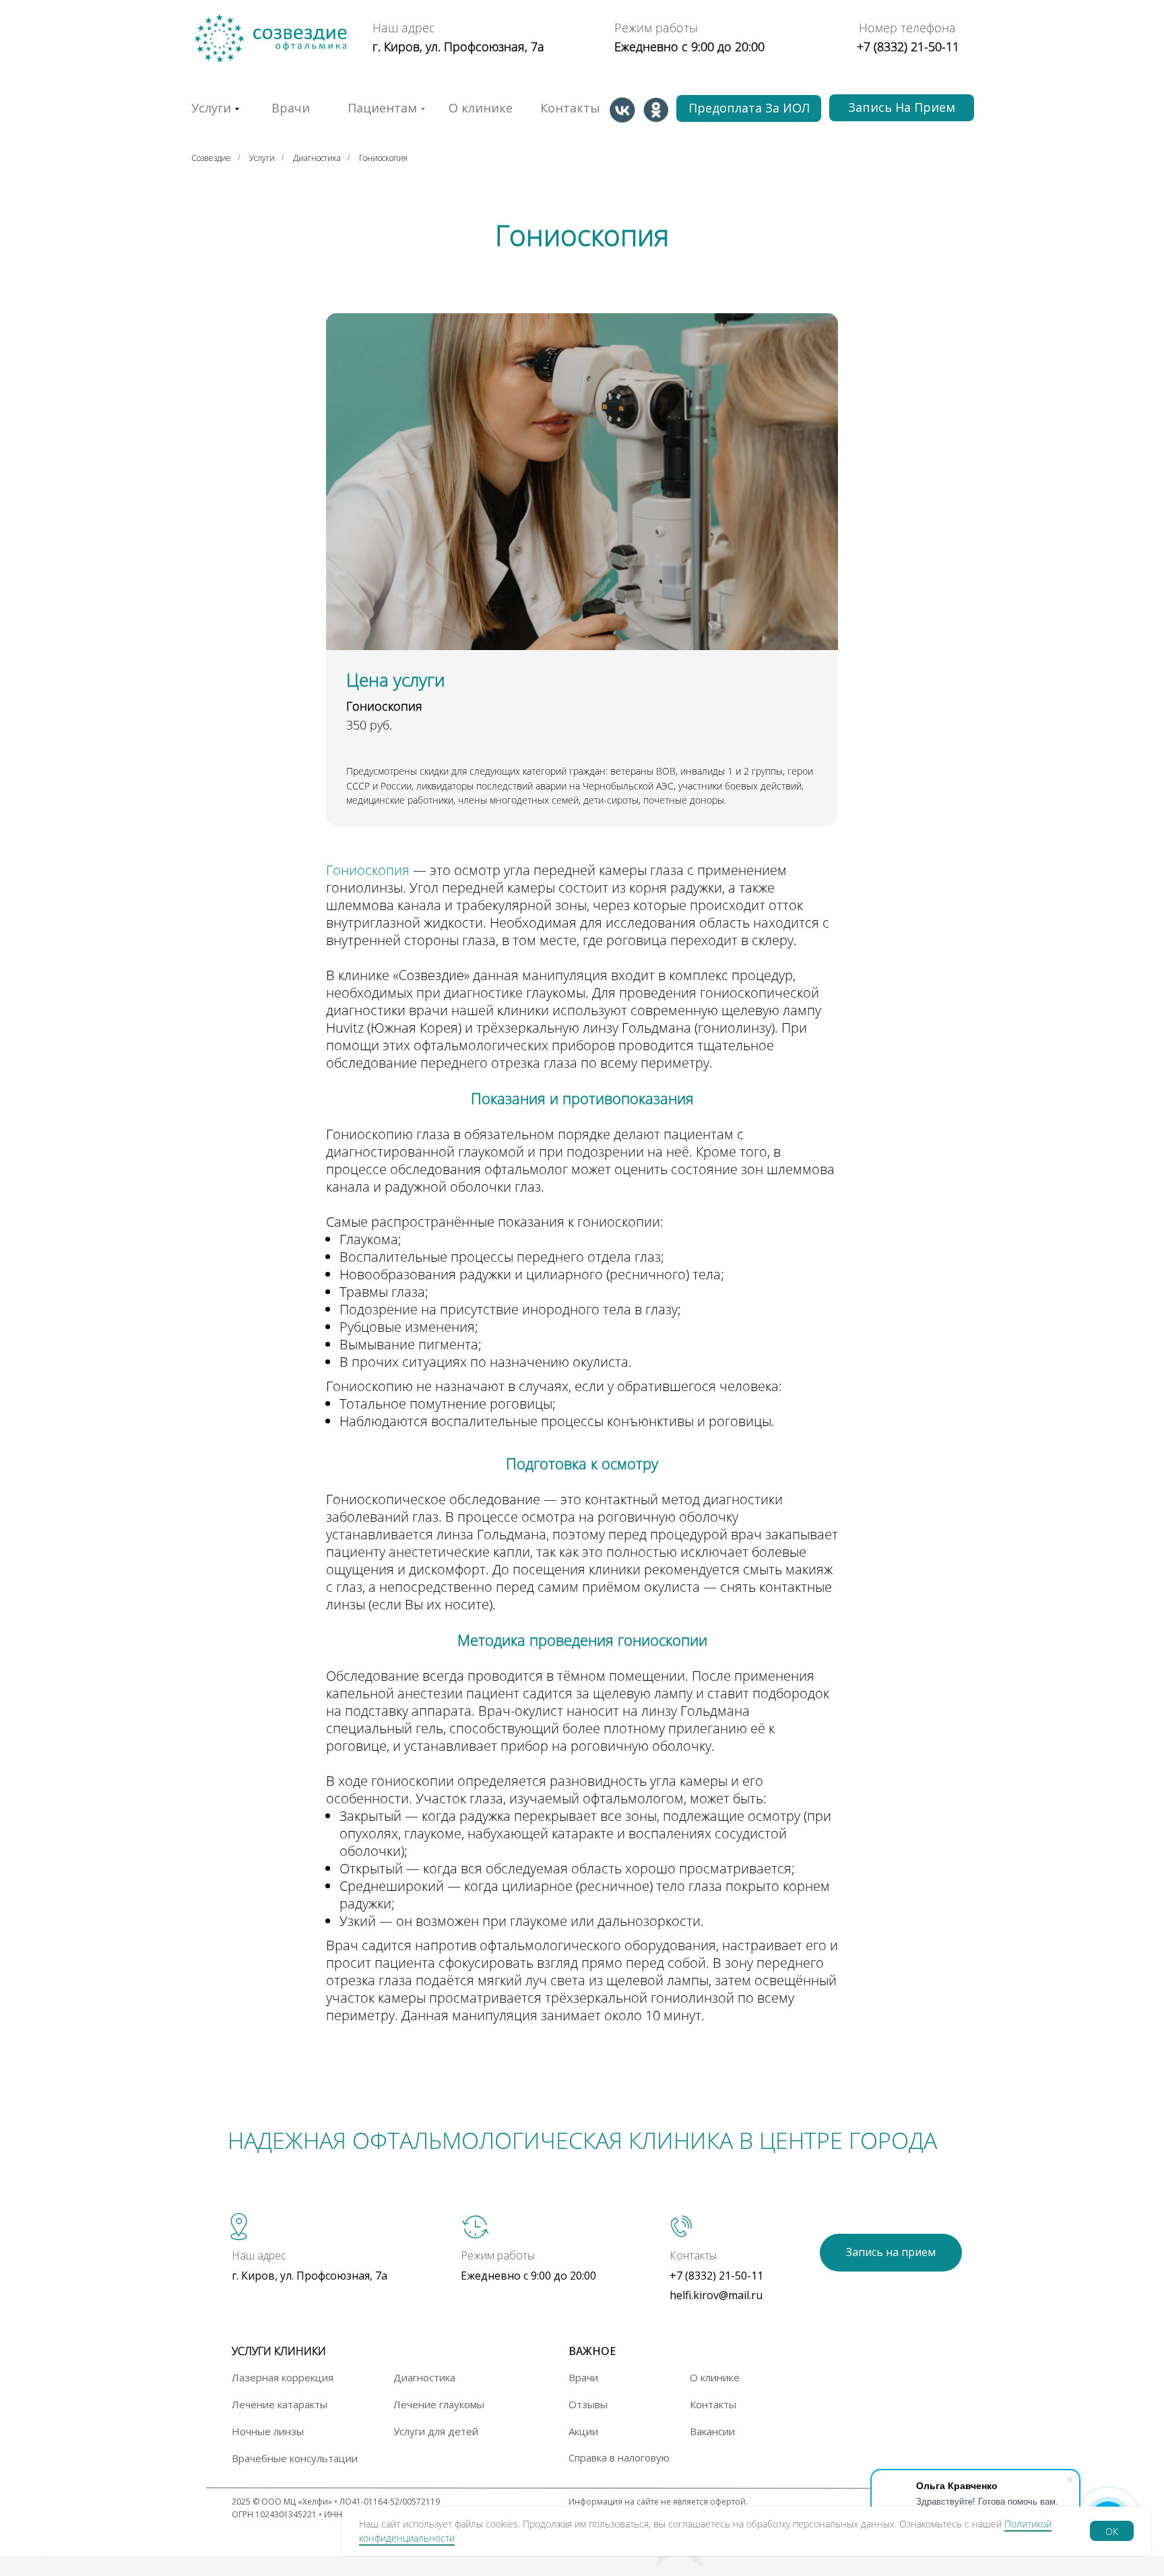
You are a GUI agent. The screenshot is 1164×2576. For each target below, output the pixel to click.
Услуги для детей (436, 2431)
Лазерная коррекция (283, 2377)
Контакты (570, 108)
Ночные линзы (268, 2431)
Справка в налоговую (619, 2457)
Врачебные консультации (295, 2458)
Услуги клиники (279, 2351)
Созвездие (211, 158)
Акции (583, 2431)
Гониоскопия (383, 158)
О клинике (481, 108)
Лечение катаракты (280, 2404)
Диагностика (317, 158)
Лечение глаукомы (439, 2404)
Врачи (291, 108)
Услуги (262, 158)
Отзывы (588, 2404)
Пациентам (382, 108)
